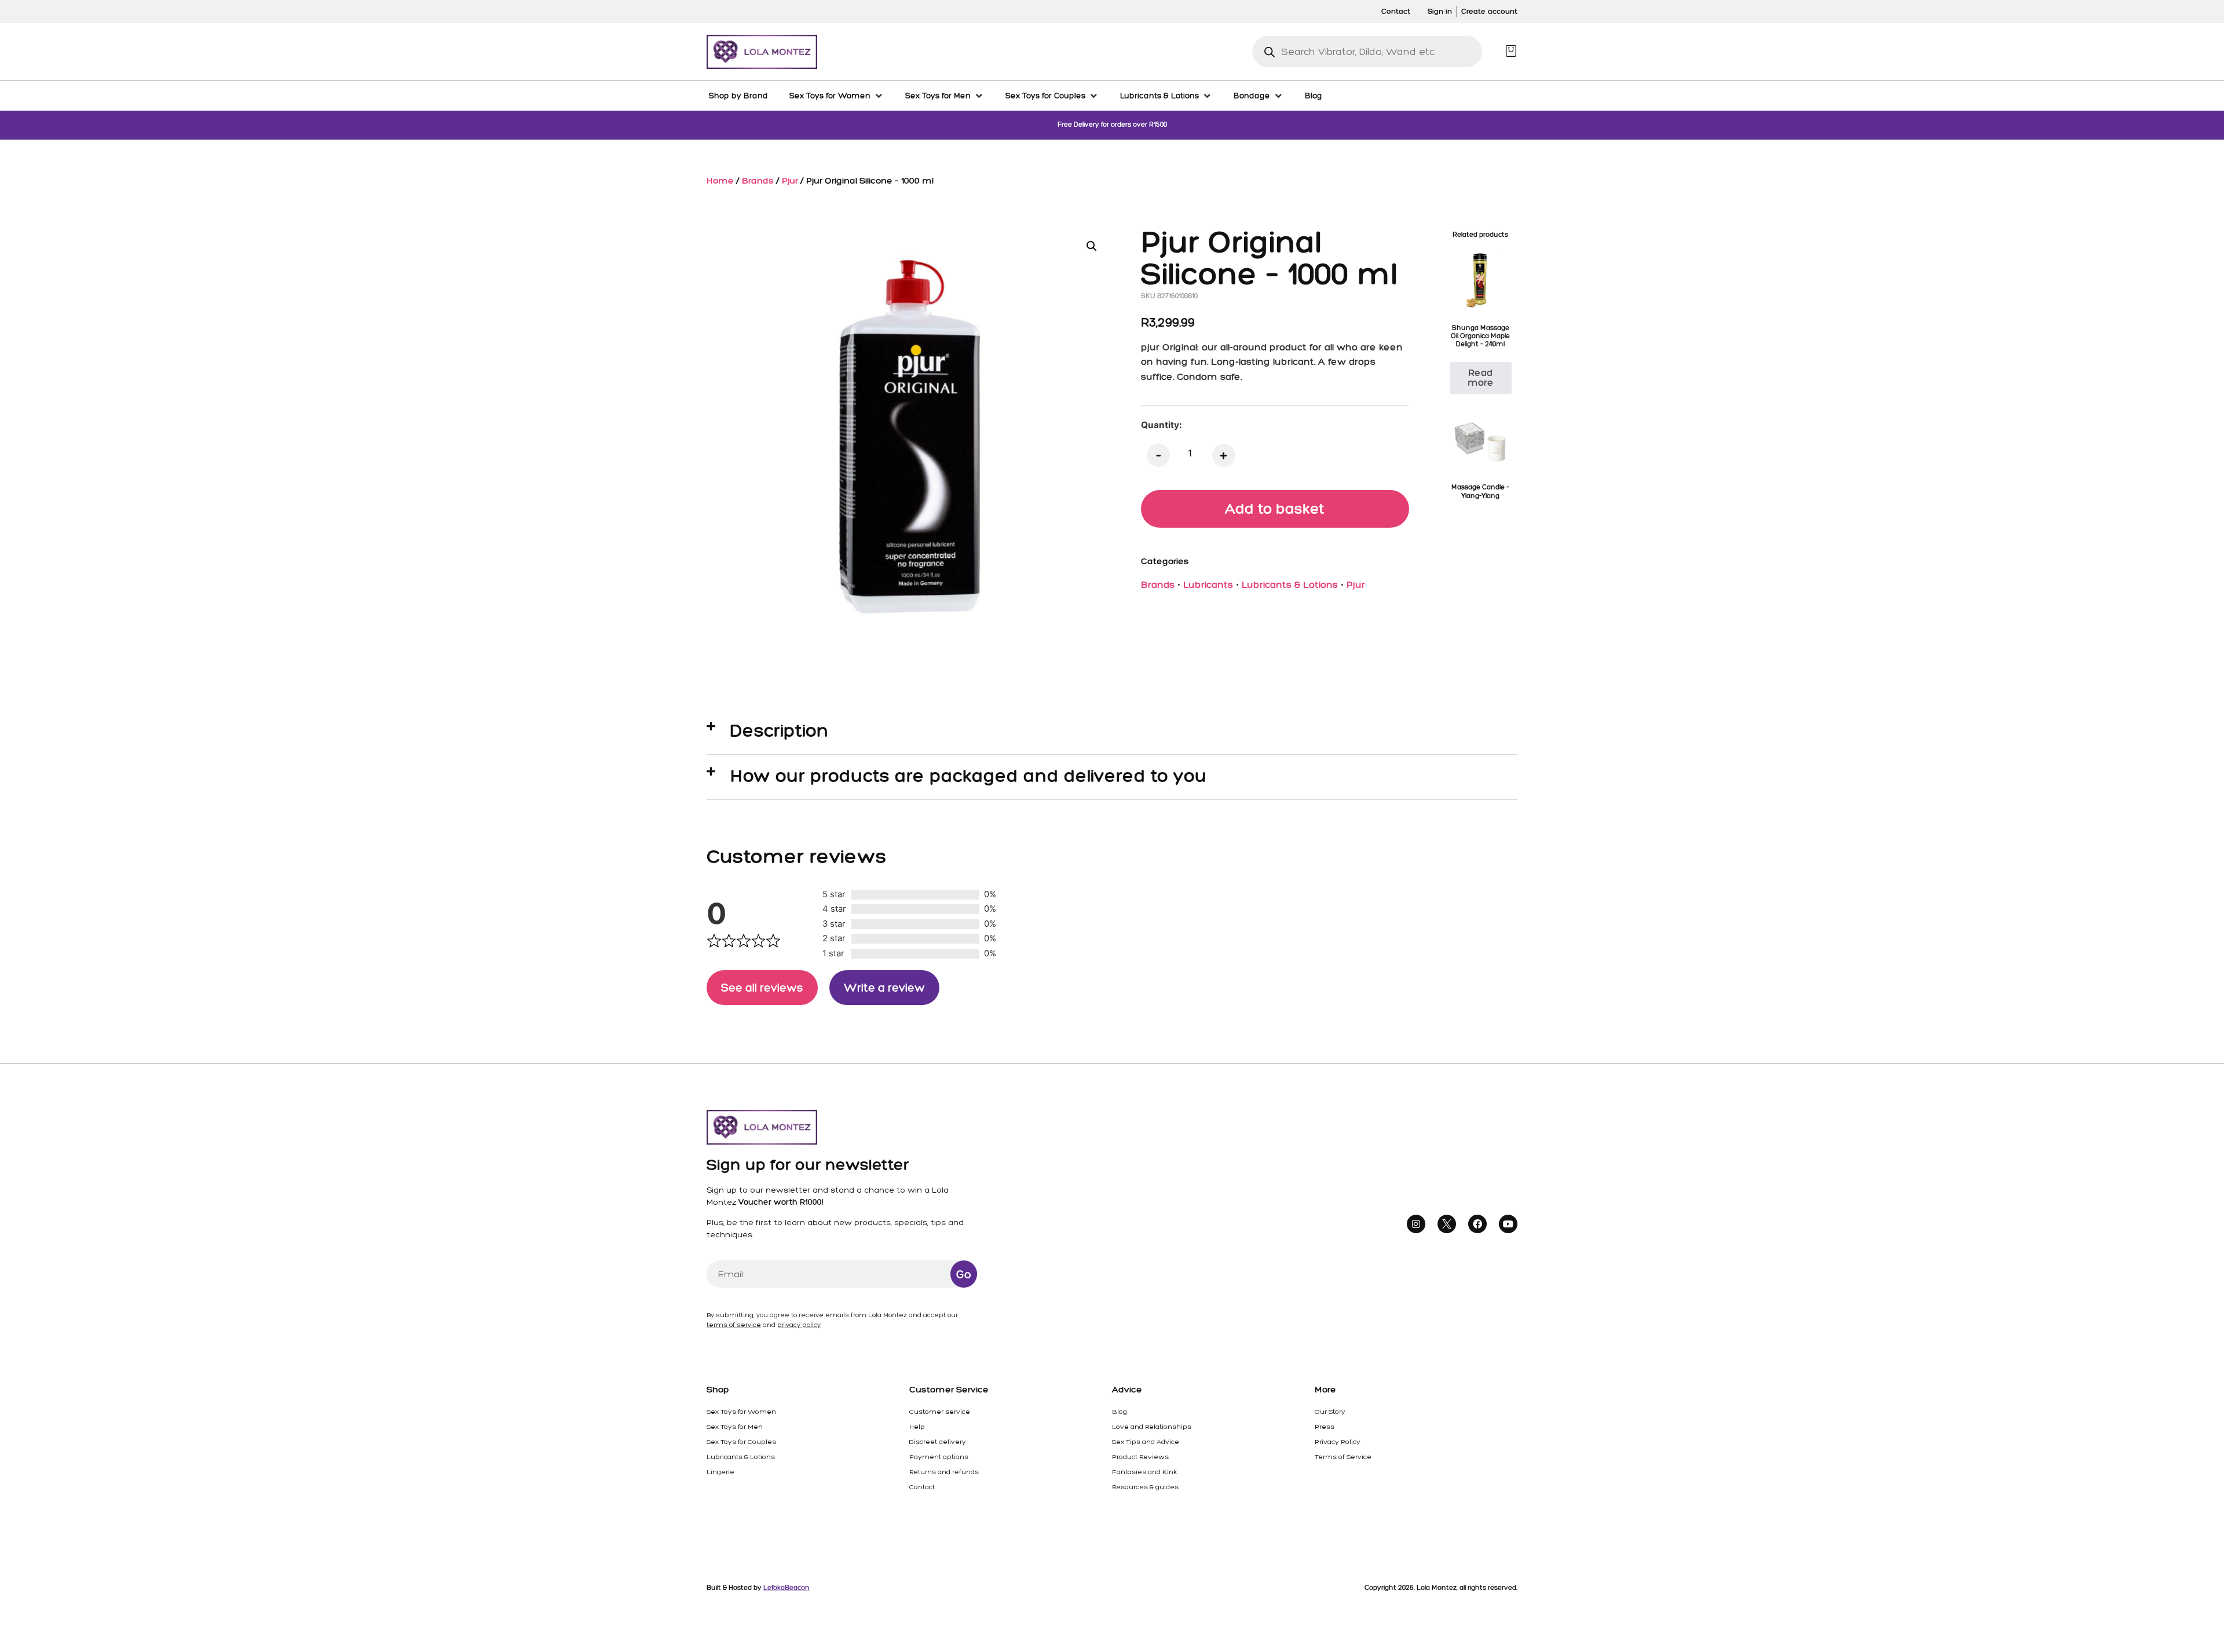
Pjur (790, 180)
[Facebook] (1477, 1224)
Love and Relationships (1152, 1427)
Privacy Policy (1338, 1442)
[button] (1092, 246)
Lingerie (720, 1472)
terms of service (734, 1325)
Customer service (940, 1412)
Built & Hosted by (758, 1588)
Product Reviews (1140, 1457)
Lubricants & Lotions (1290, 584)
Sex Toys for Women (741, 1412)
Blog (1120, 1412)
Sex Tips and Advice (1146, 1442)
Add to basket (1275, 509)
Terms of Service (1343, 1457)
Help (917, 1427)
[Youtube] (1508, 1224)
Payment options (939, 1457)
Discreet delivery (938, 1442)
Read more (1481, 377)
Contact (922, 1487)
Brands (758, 180)
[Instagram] (1416, 1224)
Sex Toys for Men (735, 1427)
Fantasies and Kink (1144, 1472)
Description (780, 730)
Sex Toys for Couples (741, 1442)
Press (1325, 1427)
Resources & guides (1145, 1487)
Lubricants (1208, 584)
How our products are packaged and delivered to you (969, 776)
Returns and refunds (944, 1472)
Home (720, 180)
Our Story (1330, 1412)
